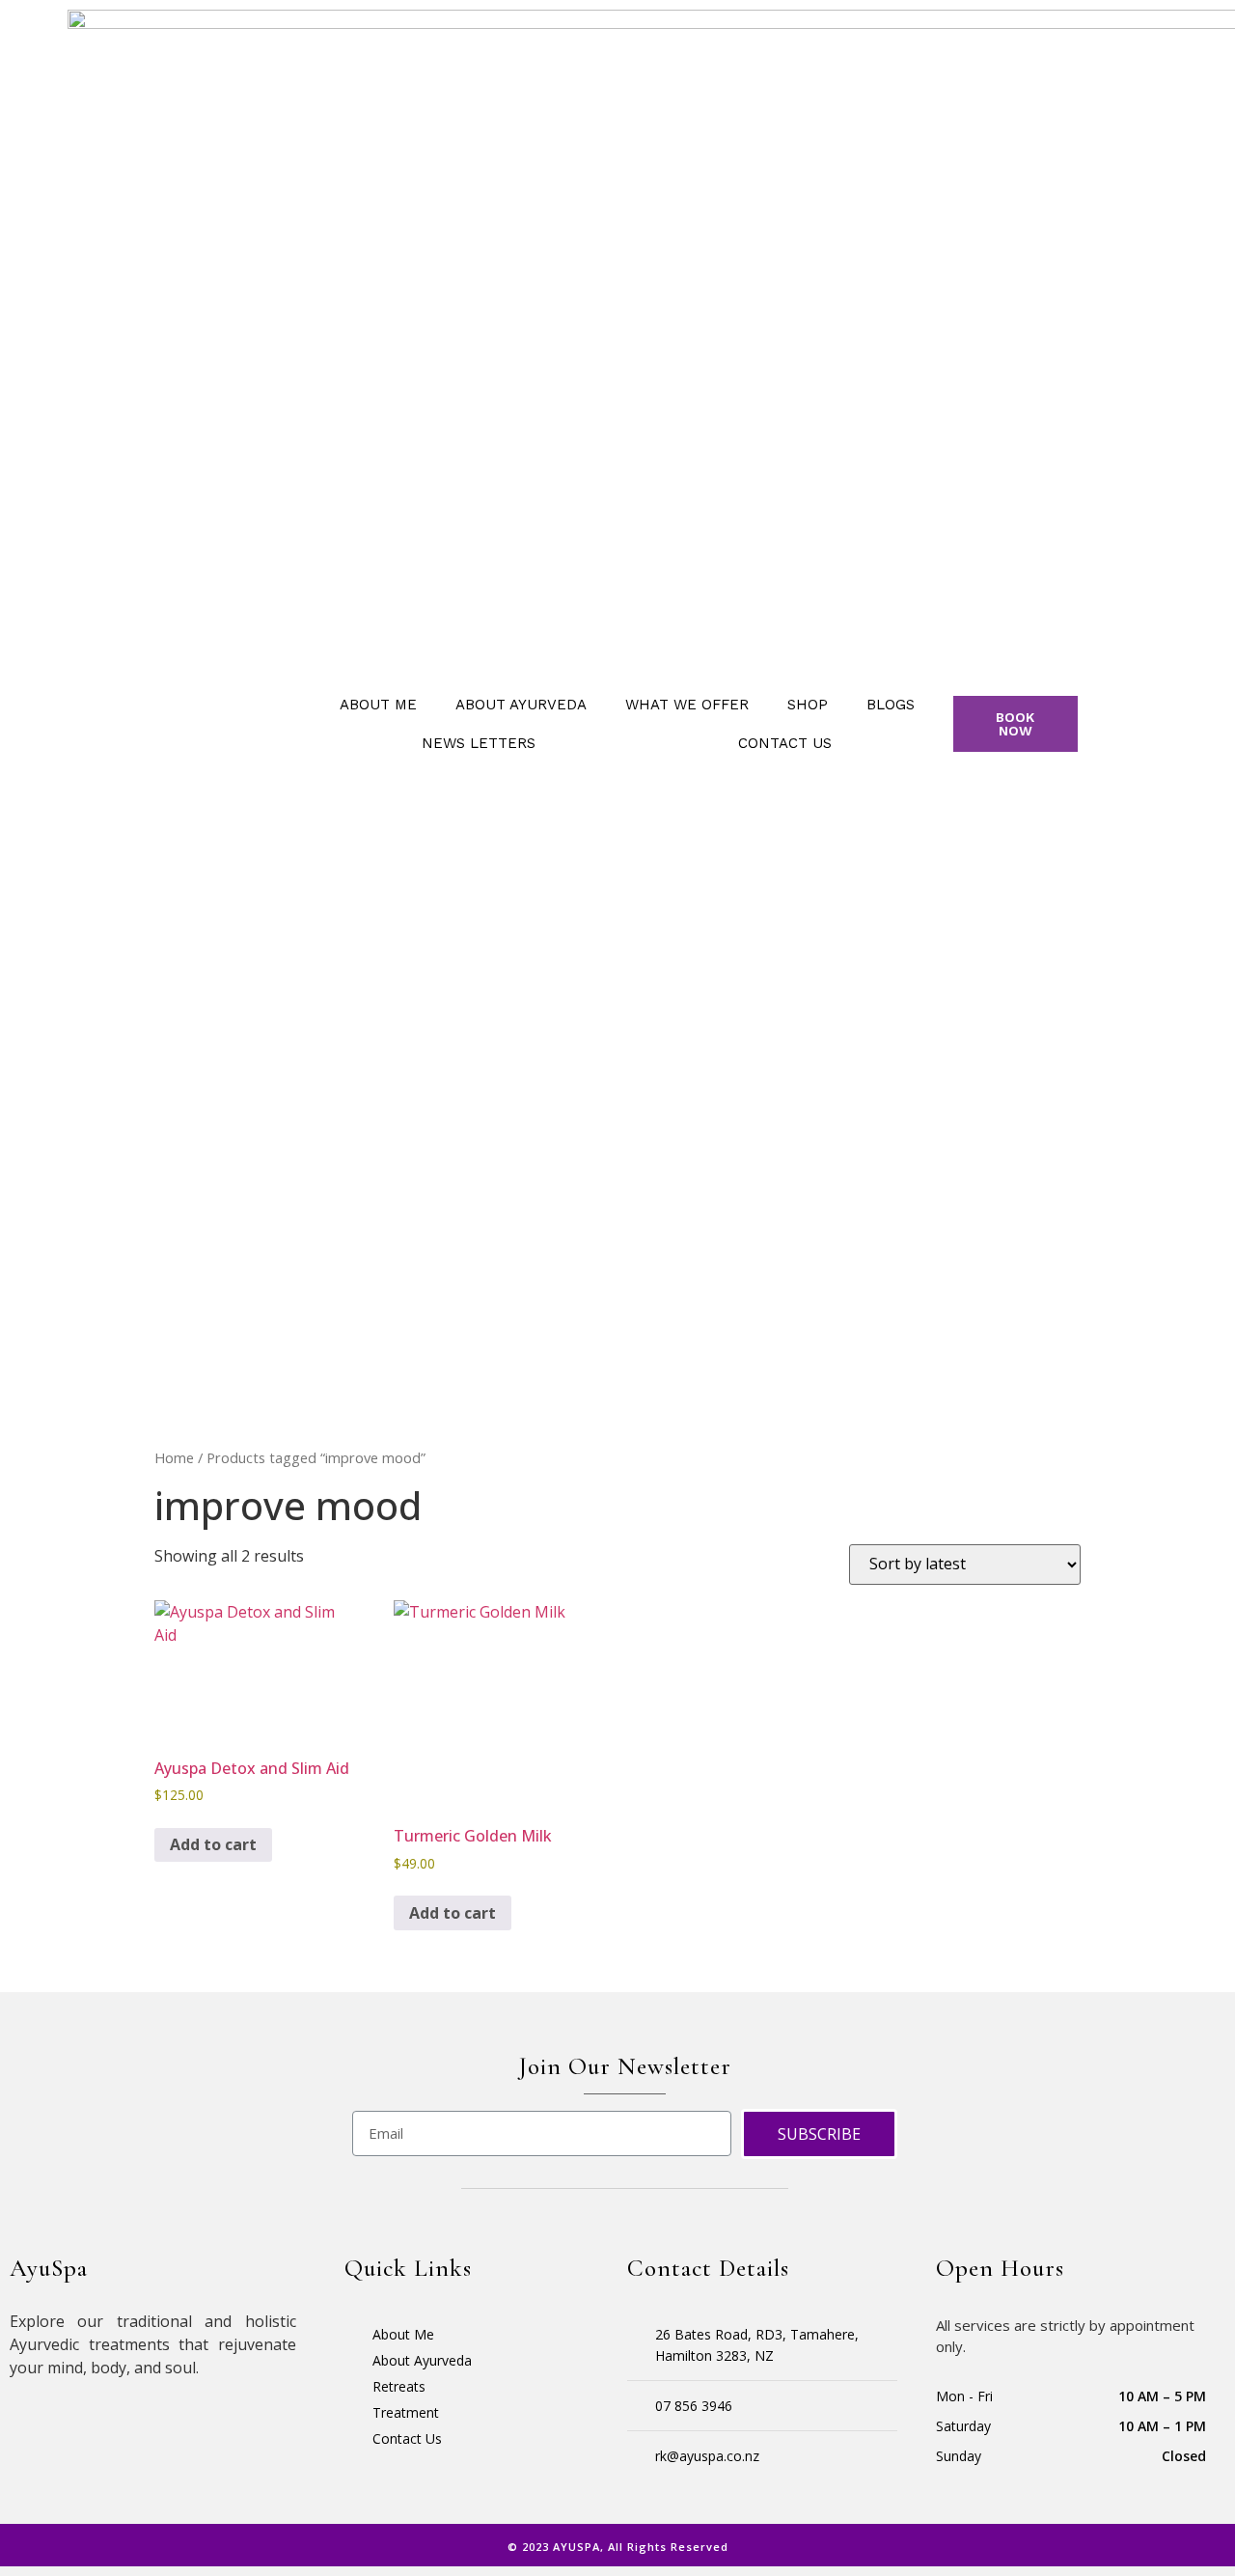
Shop (808, 705)
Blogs (891, 705)
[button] (1016, 724)
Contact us (785, 743)
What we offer (687, 705)
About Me (378, 705)
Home (174, 1457)
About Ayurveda (521, 705)
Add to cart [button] (213, 1844)
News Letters (479, 743)
